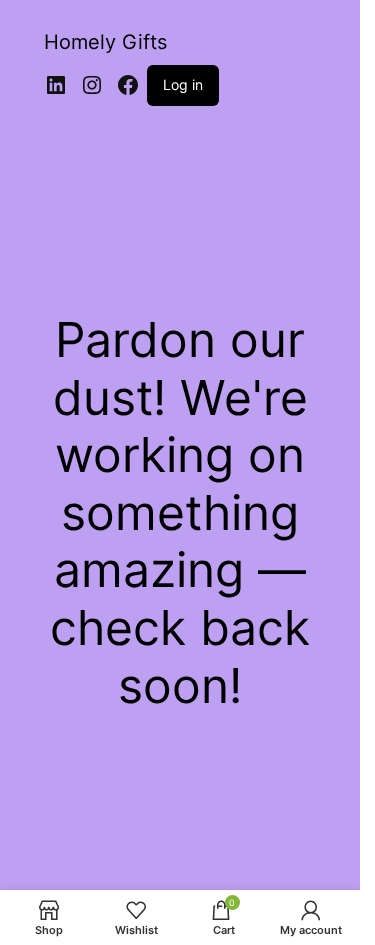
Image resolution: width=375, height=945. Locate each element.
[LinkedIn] (56, 85)
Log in (183, 84)
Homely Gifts (105, 42)
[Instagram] (92, 85)
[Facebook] (128, 85)
